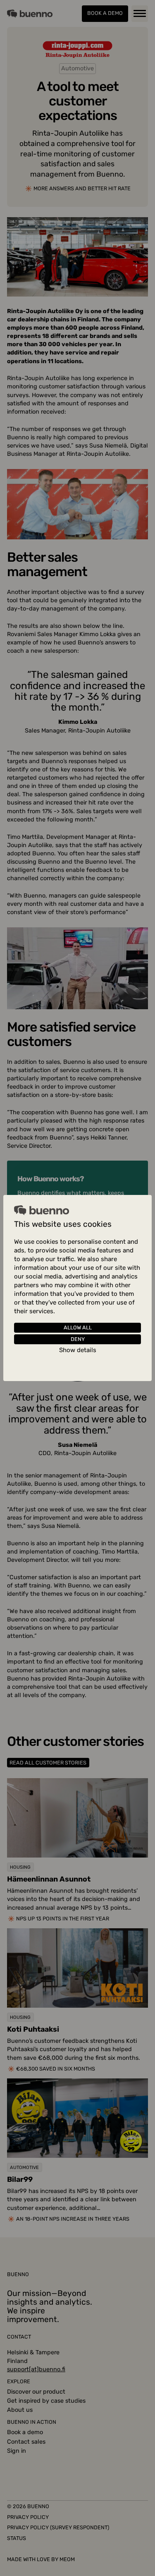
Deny (78, 1339)
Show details (78, 1350)
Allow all (78, 1328)
